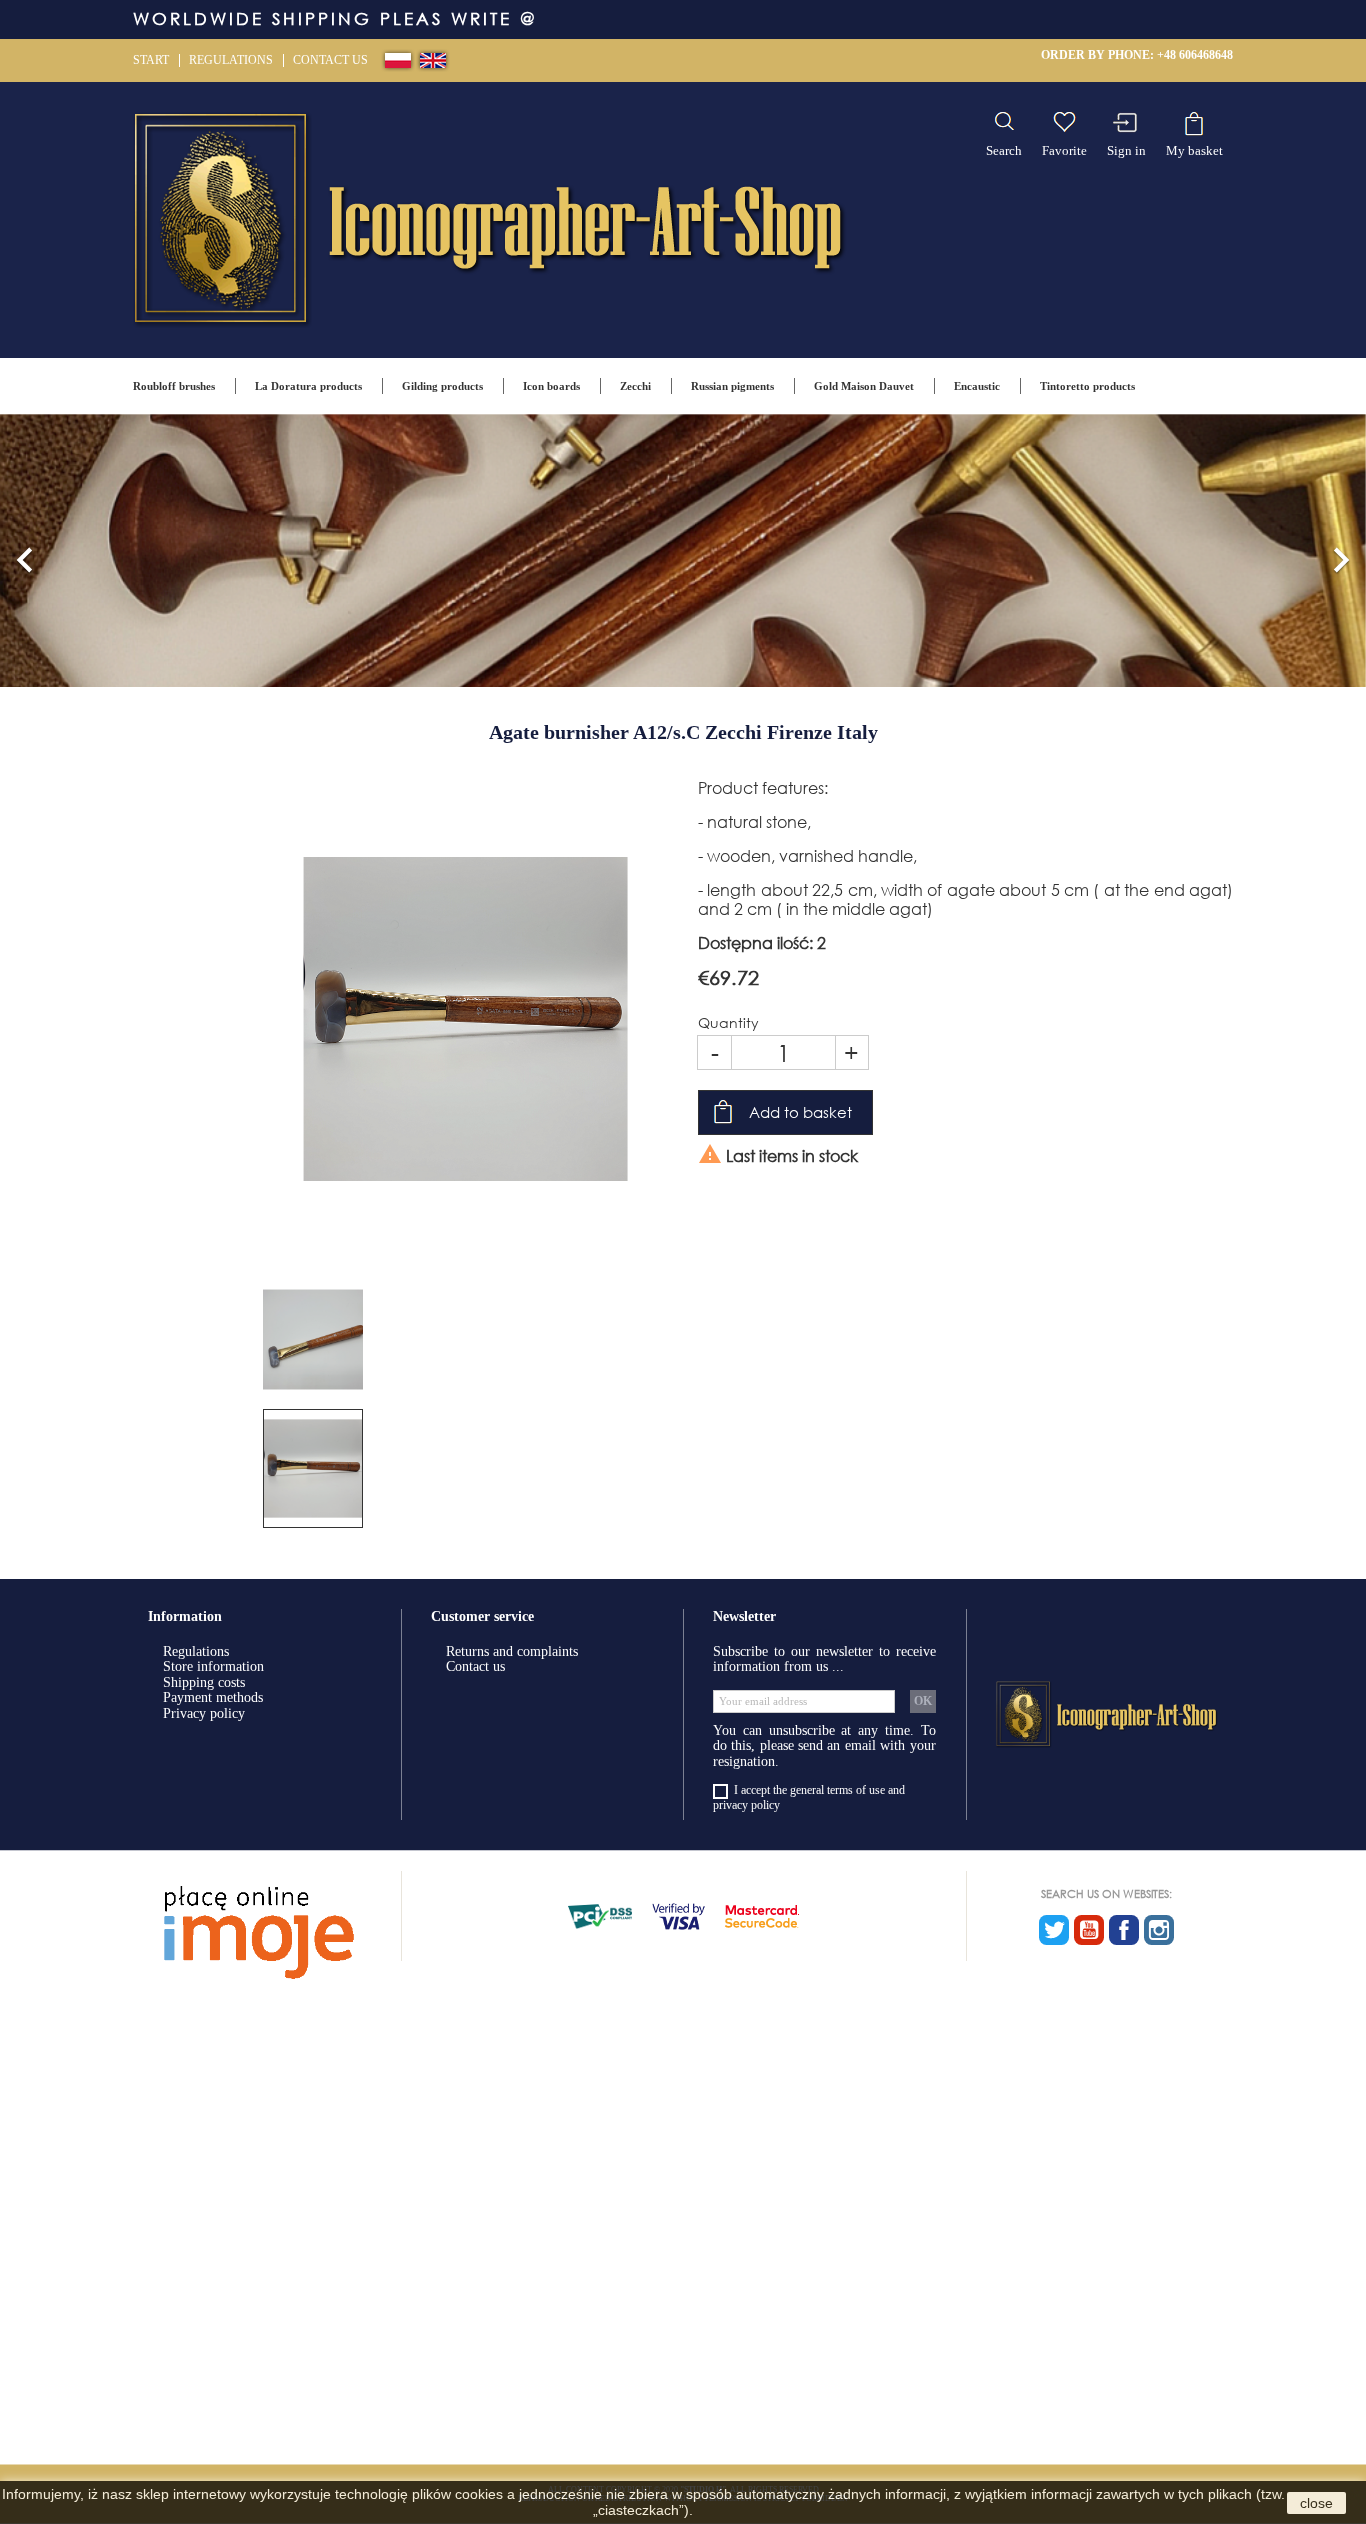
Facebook (1124, 1930)
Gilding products (442, 386)
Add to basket (800, 1112)
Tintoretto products (1087, 386)
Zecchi (635, 386)
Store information (213, 1666)
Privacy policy (204, 1713)
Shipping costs (204, 1682)
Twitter (1054, 1930)
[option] (683, 550)
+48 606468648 (1195, 55)
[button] (25, 550)
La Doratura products (308, 386)
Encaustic (977, 386)
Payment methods (213, 1697)
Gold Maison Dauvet (864, 386)
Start (151, 60)
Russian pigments (732, 386)
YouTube (1089, 1930)
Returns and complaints (512, 1651)
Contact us (330, 60)
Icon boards (551, 386)
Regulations (231, 60)
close (1316, 2503)
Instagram (1159, 1930)
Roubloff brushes (174, 386)
